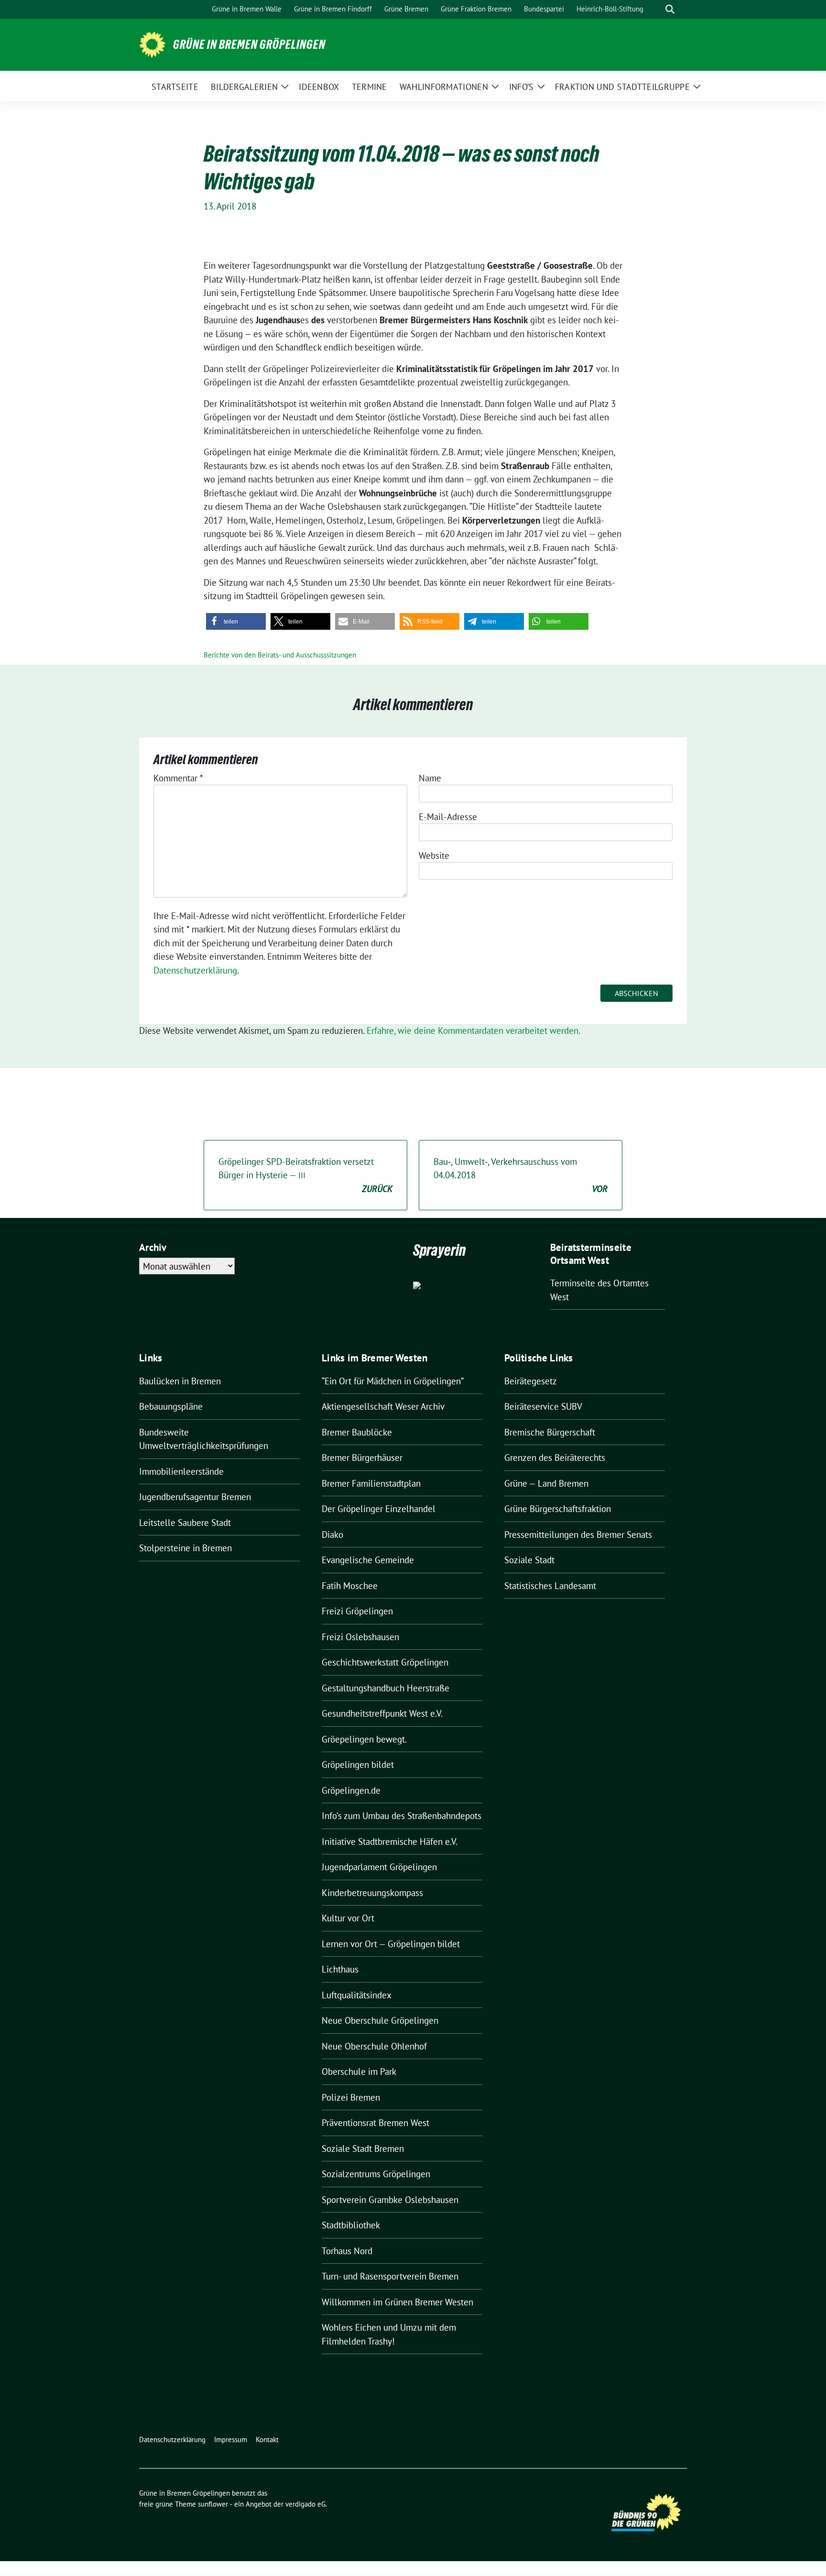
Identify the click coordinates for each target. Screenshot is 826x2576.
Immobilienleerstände (181, 1471)
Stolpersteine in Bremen (185, 1548)
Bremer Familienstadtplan (371, 1483)
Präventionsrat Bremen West (375, 2123)
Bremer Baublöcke (357, 1432)
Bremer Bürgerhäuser (362, 1458)
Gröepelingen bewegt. (364, 1739)
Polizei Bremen (351, 2097)
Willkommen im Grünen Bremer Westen (397, 2302)
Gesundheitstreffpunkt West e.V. (382, 1713)
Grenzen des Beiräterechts (555, 1458)
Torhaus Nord (347, 2251)
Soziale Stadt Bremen (363, 2148)
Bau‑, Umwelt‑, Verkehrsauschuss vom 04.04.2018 (521, 1175)
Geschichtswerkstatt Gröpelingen (385, 1662)
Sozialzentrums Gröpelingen (376, 2174)
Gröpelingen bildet (358, 1765)
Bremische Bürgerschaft (550, 1432)
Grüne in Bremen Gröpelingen (249, 44)
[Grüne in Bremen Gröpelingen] (152, 44)
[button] (236, 621)
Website (434, 855)
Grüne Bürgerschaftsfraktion (558, 1509)
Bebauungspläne (171, 1406)
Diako (332, 1535)
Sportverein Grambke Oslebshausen (390, 2200)
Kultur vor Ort (348, 1918)
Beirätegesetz (531, 1381)
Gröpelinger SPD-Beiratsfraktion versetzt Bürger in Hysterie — (305, 1175)
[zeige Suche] (670, 9)
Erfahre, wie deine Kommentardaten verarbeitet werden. (473, 1030)
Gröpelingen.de (351, 1790)
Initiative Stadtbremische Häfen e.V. (390, 1842)
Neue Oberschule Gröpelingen (380, 2020)
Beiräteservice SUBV (543, 1406)
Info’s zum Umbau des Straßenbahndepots (402, 1816)
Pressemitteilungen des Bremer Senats (578, 1535)
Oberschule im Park (359, 2072)
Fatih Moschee (350, 1586)
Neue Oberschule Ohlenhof (374, 2046)
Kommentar (178, 778)
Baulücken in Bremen (180, 1381)
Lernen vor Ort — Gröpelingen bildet (391, 1944)
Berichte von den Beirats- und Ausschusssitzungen (280, 655)
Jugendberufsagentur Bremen (195, 1497)
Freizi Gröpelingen (357, 1611)
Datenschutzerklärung (195, 970)
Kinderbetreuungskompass (372, 1893)
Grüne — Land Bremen (546, 1483)
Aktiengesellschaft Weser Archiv (383, 1406)
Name (430, 778)
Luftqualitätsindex (357, 1995)
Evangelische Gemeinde (368, 1560)
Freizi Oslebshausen (360, 1637)
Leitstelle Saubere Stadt (185, 1523)
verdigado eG (305, 2504)
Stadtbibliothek (351, 2225)
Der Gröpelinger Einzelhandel (379, 1509)
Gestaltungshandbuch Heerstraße (386, 1688)
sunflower (213, 2504)
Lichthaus (340, 1969)
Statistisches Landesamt (550, 1586)
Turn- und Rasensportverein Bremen (390, 2276)
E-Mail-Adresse (448, 817)
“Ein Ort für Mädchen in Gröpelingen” (393, 1381)
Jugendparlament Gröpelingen (379, 1867)
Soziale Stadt (529, 1560)
